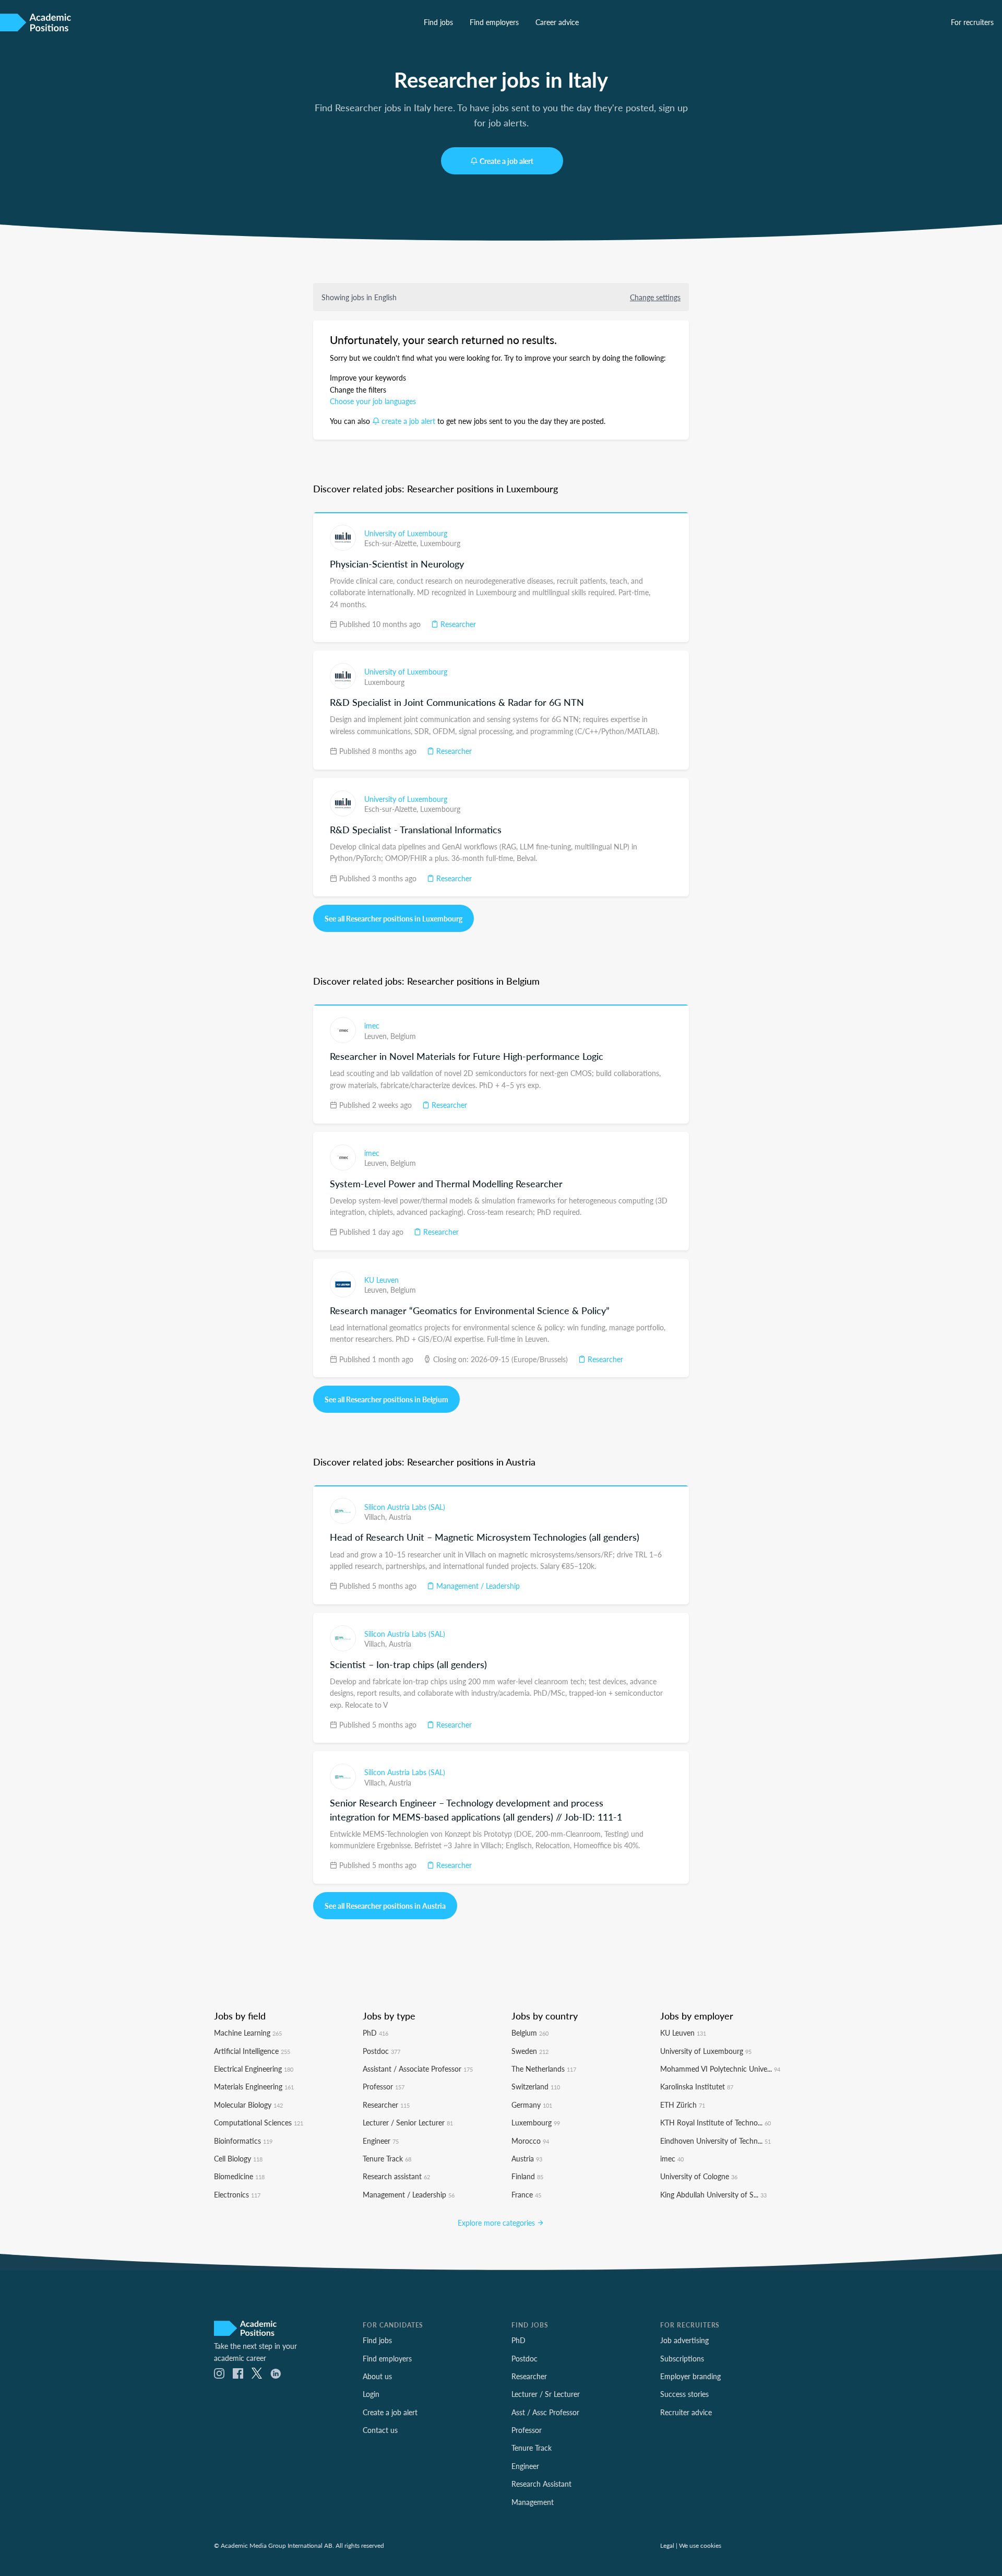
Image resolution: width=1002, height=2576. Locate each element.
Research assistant (396, 2176)
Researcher (457, 624)
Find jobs (438, 22)
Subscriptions (682, 2358)
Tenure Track (387, 2158)
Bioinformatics (243, 2141)
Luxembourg (440, 543)
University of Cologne (699, 2176)
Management (533, 2502)
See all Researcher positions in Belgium (386, 1399)
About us (377, 2376)
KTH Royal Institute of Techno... (715, 2122)
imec (372, 1025)
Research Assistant (541, 2484)
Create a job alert (506, 161)
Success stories (684, 2394)
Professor (384, 2086)
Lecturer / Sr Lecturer (546, 2394)
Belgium (403, 1036)
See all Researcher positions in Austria (385, 1906)
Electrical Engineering (254, 2069)
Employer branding (690, 2376)
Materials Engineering (254, 2086)
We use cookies (700, 2545)
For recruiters (972, 22)
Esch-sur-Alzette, (392, 543)
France (526, 2194)
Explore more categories (497, 2223)
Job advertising (684, 2340)
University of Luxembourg (406, 533)
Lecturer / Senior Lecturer (408, 2122)
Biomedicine (239, 2176)
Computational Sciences (259, 2122)
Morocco (530, 2141)
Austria (400, 1517)
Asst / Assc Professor (545, 2412)
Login (371, 2394)
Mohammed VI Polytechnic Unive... (720, 2069)
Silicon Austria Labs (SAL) (405, 1507)
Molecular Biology (248, 2105)
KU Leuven (381, 1280)
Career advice (557, 22)
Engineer (381, 2141)
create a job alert (408, 421)
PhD (375, 2033)
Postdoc (381, 2051)
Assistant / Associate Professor (418, 2069)
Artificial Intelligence (252, 2051)
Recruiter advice (686, 2412)
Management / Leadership (477, 1586)
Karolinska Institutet (697, 2086)
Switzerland (536, 2086)
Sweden (530, 2051)
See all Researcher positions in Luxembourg (393, 918)
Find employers (494, 22)
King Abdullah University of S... (713, 2194)
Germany (532, 2105)
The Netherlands (544, 2069)
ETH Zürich (683, 2105)
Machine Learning (248, 2033)
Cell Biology (238, 2158)
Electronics (237, 2194)
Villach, (377, 1517)
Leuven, (377, 1036)
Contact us (380, 2430)
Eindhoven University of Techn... (715, 2141)
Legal (667, 2545)
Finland (527, 2176)
